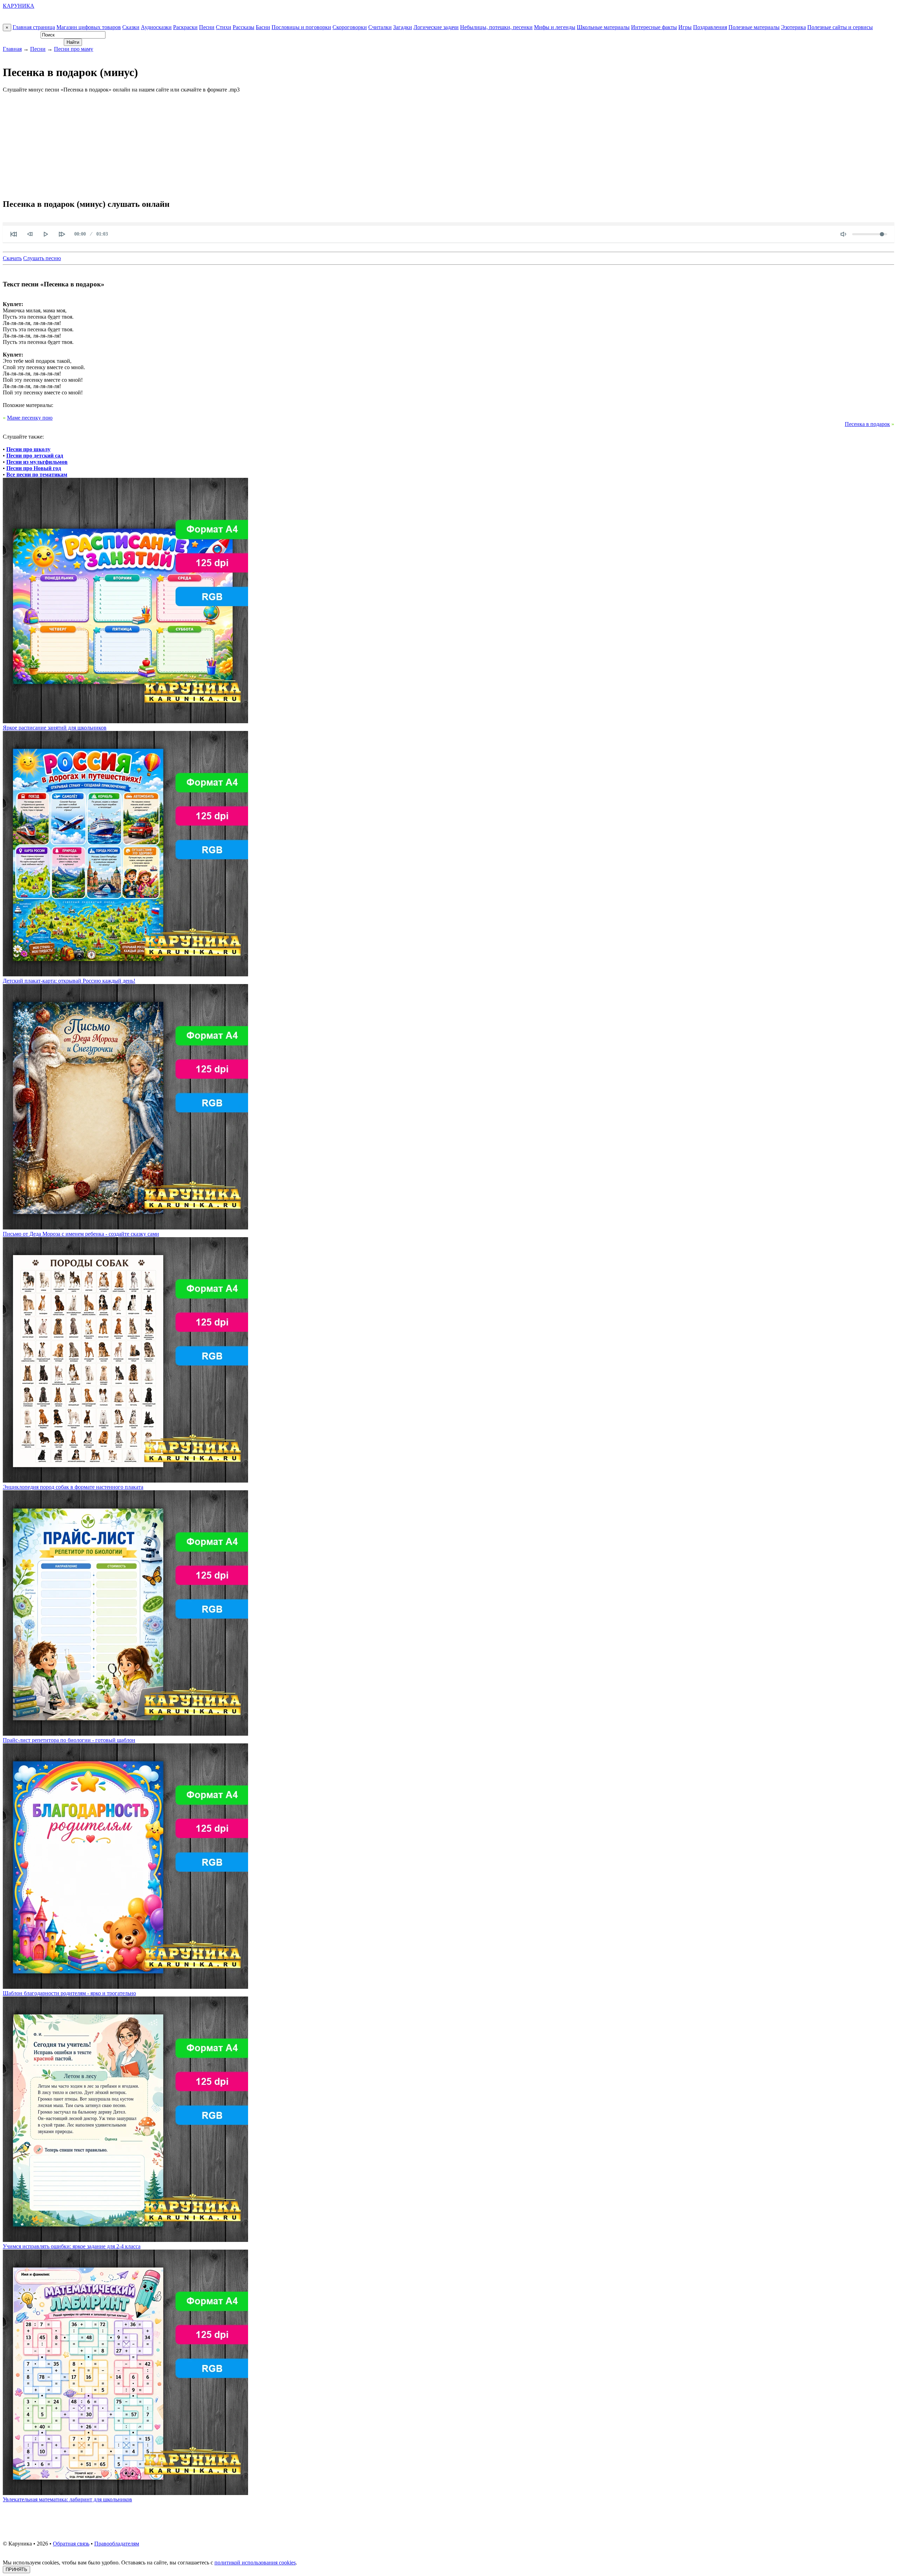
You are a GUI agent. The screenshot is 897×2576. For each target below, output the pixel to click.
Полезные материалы (754, 27)
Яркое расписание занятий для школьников (55, 728)
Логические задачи (436, 27)
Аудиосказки (156, 27)
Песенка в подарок (867, 424)
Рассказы (244, 27)
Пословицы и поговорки (301, 27)
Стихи (224, 27)
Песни (207, 27)
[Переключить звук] (843, 234)
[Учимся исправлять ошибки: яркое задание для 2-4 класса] (125, 2240)
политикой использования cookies (255, 2563)
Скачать (12, 258)
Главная (12, 49)
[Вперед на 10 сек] (62, 234)
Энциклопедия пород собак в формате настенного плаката (73, 1487)
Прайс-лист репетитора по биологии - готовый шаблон (69, 1740)
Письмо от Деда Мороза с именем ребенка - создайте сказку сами (81, 1234)
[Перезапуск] (14, 234)
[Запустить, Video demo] (46, 234)
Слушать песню (42, 258)
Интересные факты (654, 27)
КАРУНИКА (19, 6)
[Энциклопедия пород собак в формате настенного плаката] (125, 1481)
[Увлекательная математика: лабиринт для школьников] (125, 2493)
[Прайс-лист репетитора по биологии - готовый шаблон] (125, 1734)
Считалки (380, 27)
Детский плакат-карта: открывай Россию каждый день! (69, 981)
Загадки (403, 27)
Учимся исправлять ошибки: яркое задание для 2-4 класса (72, 2246)
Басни (263, 27)
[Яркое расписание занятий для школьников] (125, 721)
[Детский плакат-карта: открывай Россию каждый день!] (125, 974)
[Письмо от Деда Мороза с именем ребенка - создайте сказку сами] (125, 1228)
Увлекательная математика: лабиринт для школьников (67, 2499)
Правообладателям (117, 2544)
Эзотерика (793, 27)
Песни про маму (74, 49)
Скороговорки (350, 27)
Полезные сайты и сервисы (840, 27)
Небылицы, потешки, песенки (496, 27)
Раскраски (185, 27)
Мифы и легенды (555, 27)
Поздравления (710, 27)
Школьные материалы (603, 27)
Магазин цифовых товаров (89, 27)
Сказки (131, 27)
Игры (685, 27)
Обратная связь (71, 2544)
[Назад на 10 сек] (30, 234)
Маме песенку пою (30, 418)
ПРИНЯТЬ (16, 2570)
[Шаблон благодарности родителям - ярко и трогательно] (125, 1987)
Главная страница (34, 27)
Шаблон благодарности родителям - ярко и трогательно (69, 1993)
